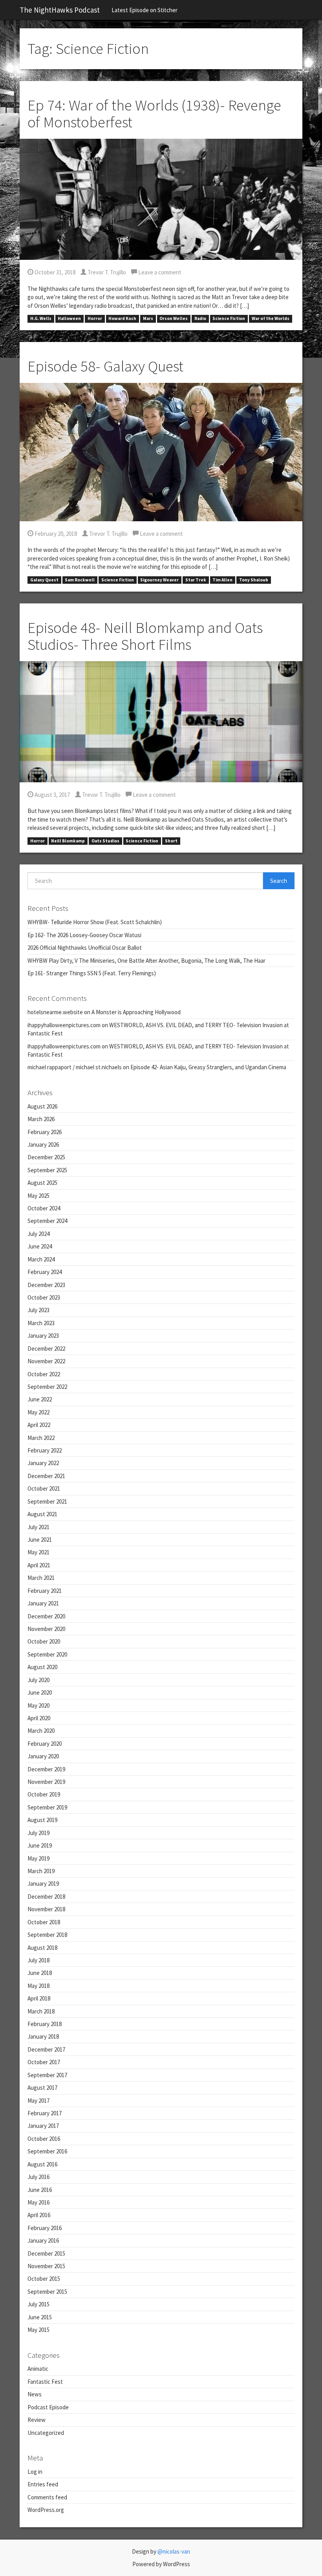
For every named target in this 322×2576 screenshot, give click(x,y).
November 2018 (46, 1909)
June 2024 (40, 1246)
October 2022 (44, 1374)
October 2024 (44, 1208)
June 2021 (40, 1540)
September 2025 (47, 1170)
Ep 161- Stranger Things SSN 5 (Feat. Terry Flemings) (92, 973)
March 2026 (41, 1119)
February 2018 (45, 2024)
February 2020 (45, 1744)
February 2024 (45, 1272)
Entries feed (43, 2484)
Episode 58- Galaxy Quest (105, 366)
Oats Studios (105, 841)
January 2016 (43, 2240)
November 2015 (46, 2266)
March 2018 (41, 2011)
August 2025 (42, 1183)
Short (171, 841)
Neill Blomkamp (68, 841)
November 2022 (46, 1361)
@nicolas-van (174, 2551)
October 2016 (44, 2139)
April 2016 (39, 2215)
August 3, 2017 (52, 795)
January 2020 (43, 1756)
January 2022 (43, 1463)
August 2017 (42, 2088)
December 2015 (46, 2253)
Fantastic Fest (45, 2382)
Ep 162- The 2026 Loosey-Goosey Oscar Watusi (84, 935)
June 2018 (40, 1973)
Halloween (69, 319)
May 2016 (38, 2202)
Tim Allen (222, 580)
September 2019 (47, 1807)
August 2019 (42, 1820)
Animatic (38, 2369)
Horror (95, 319)
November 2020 (46, 1629)
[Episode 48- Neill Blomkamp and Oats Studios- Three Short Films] (161, 721)
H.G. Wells (41, 319)
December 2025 (46, 1157)
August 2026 (42, 1106)
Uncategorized (46, 2433)
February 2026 (45, 1132)
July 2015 (38, 2304)
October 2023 (44, 1297)
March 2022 (41, 1438)
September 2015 (47, 2292)
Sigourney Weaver (159, 580)
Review (37, 2420)
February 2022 (45, 1450)
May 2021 (38, 1552)
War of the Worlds (271, 319)
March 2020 (41, 1731)
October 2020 (44, 1641)
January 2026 (43, 1145)
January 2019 (43, 1884)
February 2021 (45, 1591)
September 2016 (47, 2151)
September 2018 (47, 1935)
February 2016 (45, 2228)
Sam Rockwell (80, 580)
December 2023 (46, 1285)
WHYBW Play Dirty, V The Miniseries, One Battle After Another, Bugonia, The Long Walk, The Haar (146, 961)
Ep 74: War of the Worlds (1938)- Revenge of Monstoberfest (154, 114)
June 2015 (40, 2317)
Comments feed (47, 2497)
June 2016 (40, 2190)
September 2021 (47, 1501)
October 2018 (44, 1922)
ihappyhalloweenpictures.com (64, 1025)
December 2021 (46, 1476)
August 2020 (42, 1667)
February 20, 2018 (55, 534)
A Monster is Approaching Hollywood (136, 1012)
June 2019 (40, 1845)
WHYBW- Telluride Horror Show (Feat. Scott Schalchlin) (95, 922)
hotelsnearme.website (55, 1012)
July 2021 (38, 1527)
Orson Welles (174, 319)
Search (279, 881)
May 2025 (38, 1196)
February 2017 (45, 2113)
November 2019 (46, 1782)
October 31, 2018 (54, 272)
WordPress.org (46, 2510)
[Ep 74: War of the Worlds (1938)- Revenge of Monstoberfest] (161, 199)
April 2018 (39, 1998)
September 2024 (47, 1221)
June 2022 (40, 1399)
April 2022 (39, 1425)
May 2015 (38, 2330)
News (35, 2394)
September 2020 (47, 1654)
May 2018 (38, 1986)
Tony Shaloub (254, 580)
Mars (148, 319)
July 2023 (38, 1310)
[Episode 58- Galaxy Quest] (161, 451)
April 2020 (39, 1718)
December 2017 (46, 2049)
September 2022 (47, 1387)
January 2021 (43, 1603)
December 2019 (46, 1769)
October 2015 (44, 2279)
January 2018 (43, 2036)
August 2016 (42, 2164)
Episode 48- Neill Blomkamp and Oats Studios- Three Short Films (145, 636)
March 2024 (41, 1259)
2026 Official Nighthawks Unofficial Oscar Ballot (85, 948)
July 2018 (38, 1960)
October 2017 (44, 2062)
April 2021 (39, 1565)
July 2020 (38, 1680)
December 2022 (46, 1349)
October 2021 (44, 1488)
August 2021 (42, 1514)
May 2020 (38, 1705)
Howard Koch (122, 319)
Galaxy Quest (44, 580)
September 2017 (47, 2075)
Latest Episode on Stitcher (145, 10)
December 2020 (46, 1616)
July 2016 (38, 2177)
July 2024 (38, 1234)
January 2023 (43, 1336)
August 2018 (42, 1948)
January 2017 (43, 2126)
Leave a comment (159, 272)
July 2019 (38, 1833)
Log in (35, 2472)
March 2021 (41, 1578)
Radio (200, 319)
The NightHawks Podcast (60, 10)
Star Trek (196, 580)
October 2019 (44, 1794)
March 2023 (41, 1323)
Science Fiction (229, 319)
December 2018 (46, 1897)
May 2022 (38, 1412)
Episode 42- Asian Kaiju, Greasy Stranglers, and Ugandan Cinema (208, 1067)
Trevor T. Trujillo (106, 272)
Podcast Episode (48, 2407)
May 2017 (38, 2101)
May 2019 (38, 1858)
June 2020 (40, 1693)
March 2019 (41, 1871)
